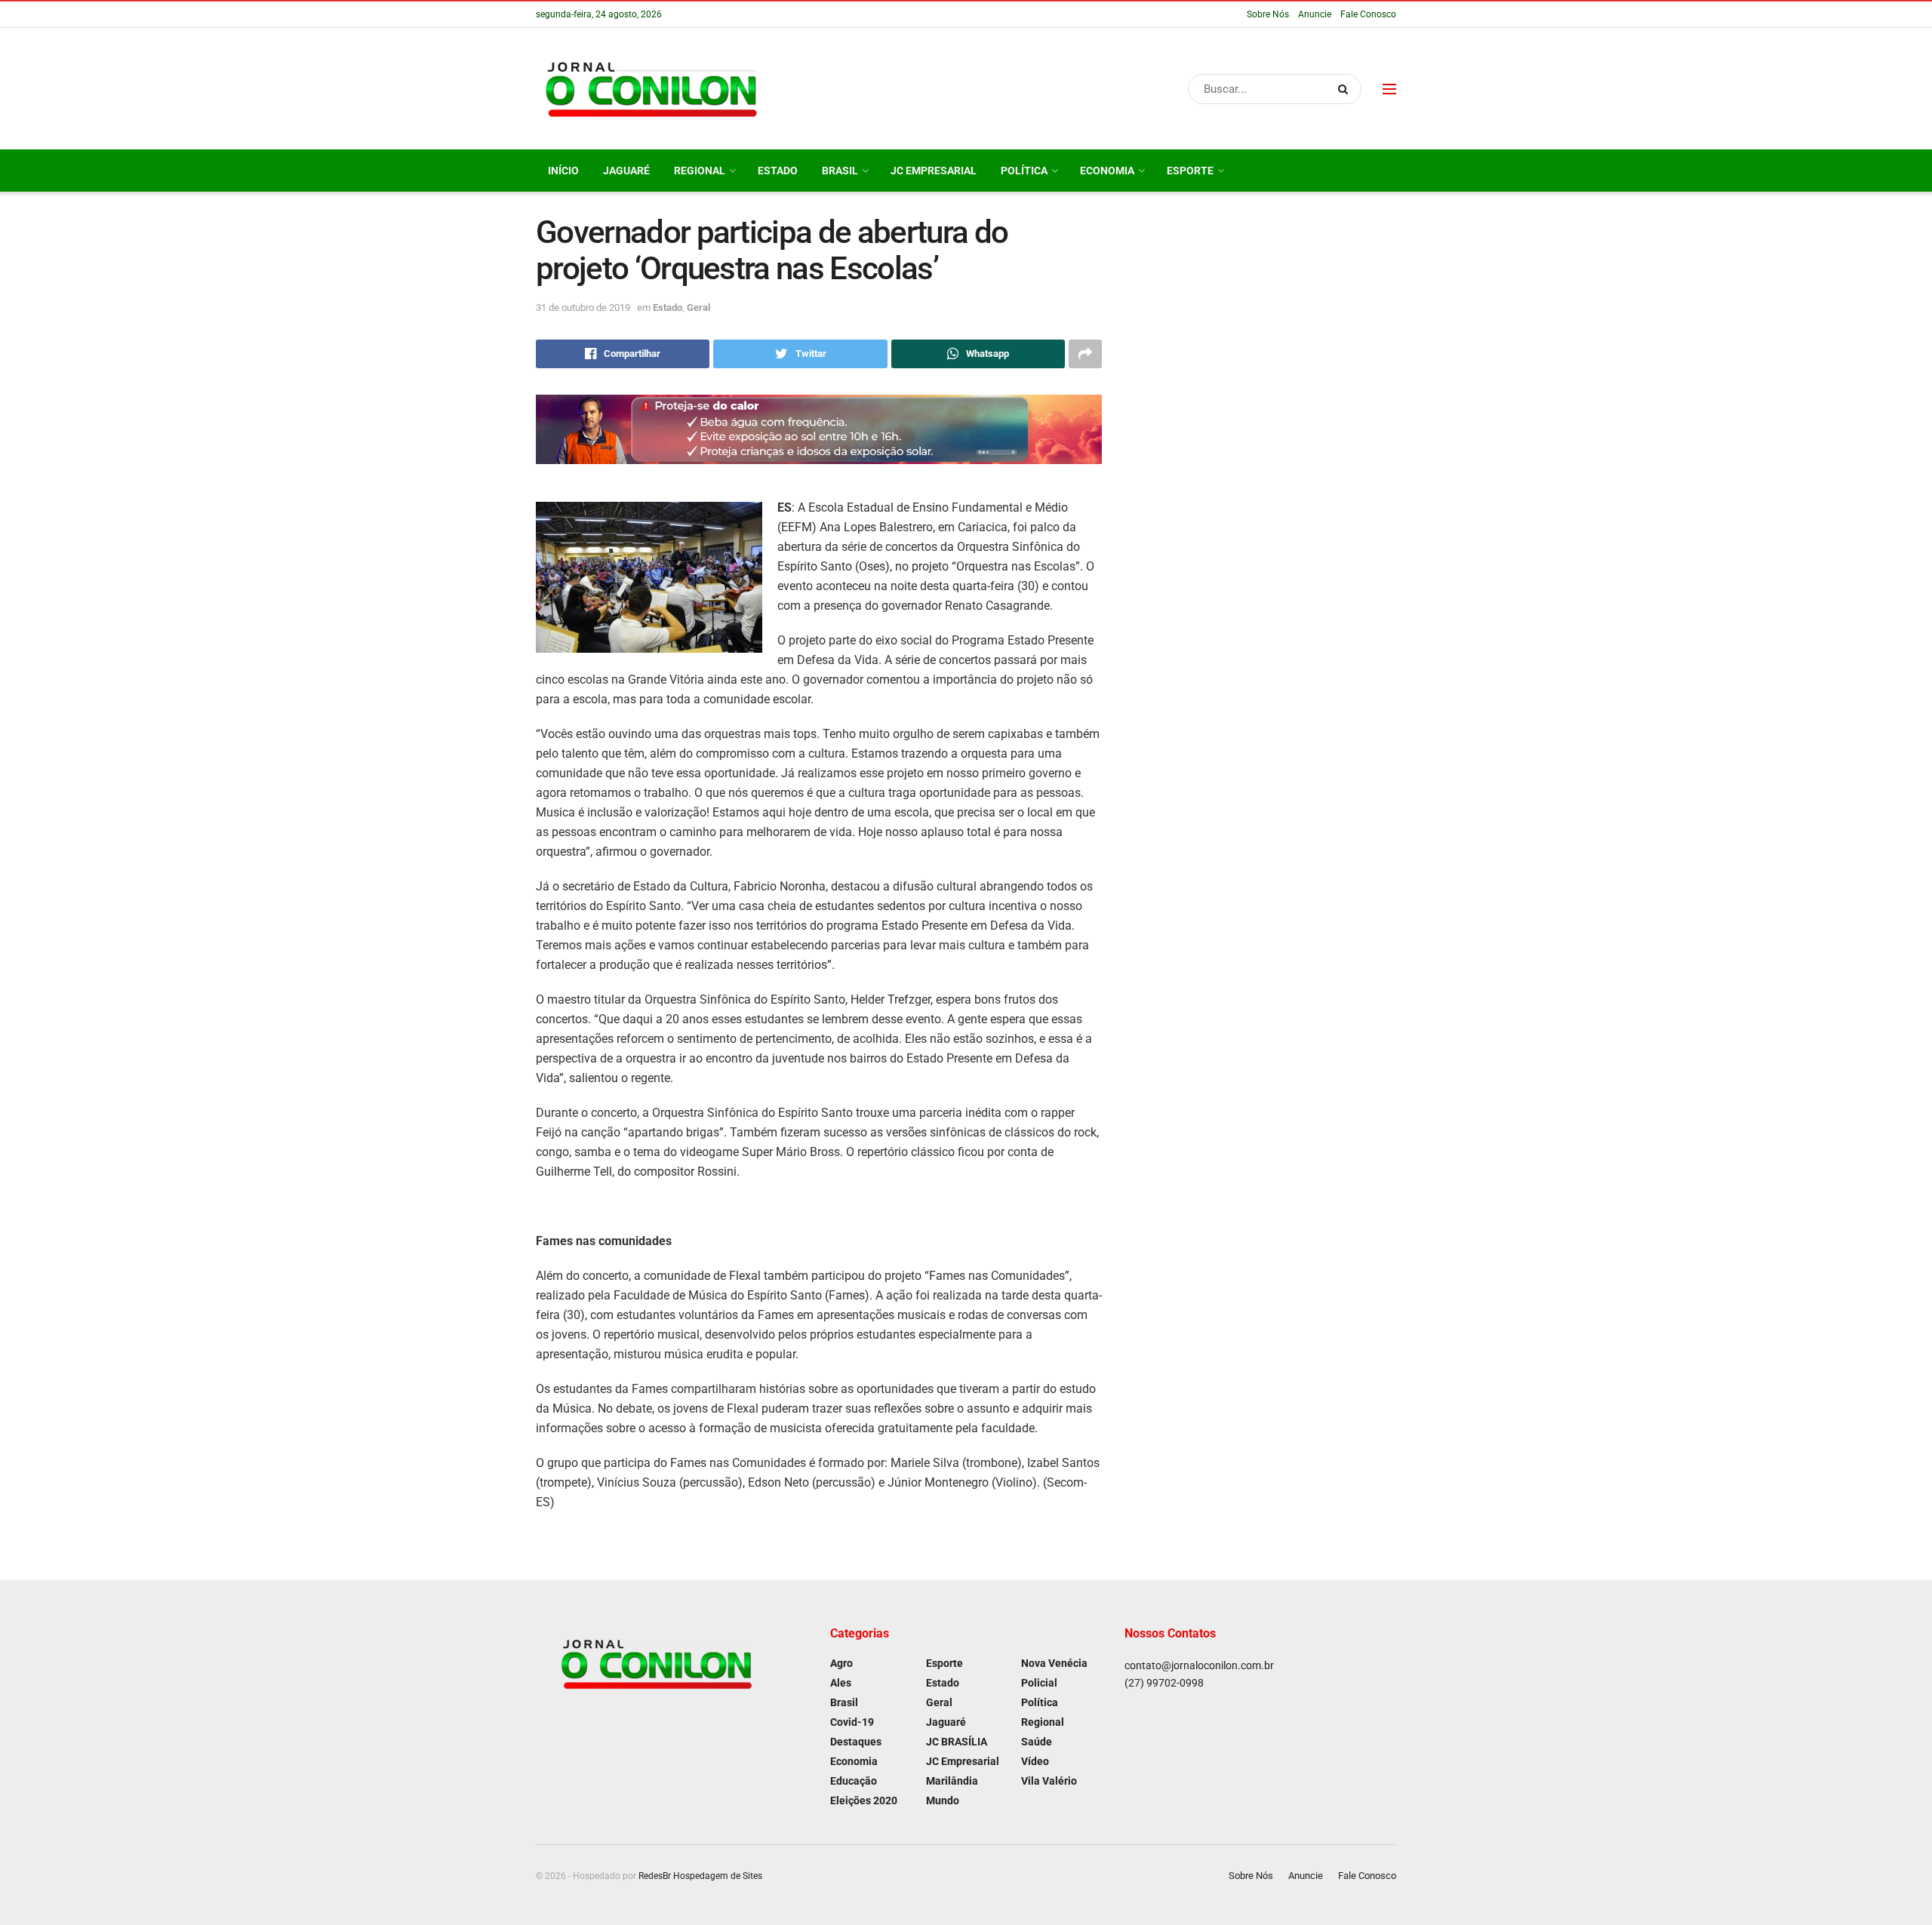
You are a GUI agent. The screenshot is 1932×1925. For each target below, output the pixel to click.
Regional (700, 171)
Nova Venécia (1054, 1663)
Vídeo (1035, 1761)
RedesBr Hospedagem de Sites (700, 1876)
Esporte (1190, 171)
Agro (841, 1663)
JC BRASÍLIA (957, 1742)
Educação (854, 1781)
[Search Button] (1346, 89)
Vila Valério (1049, 1781)
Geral (698, 308)
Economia (1107, 171)
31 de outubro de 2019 (583, 308)
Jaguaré (626, 171)
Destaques (856, 1742)
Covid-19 (852, 1722)
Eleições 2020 (864, 1800)
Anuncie (1315, 14)
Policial (1039, 1683)
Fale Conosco (1368, 14)
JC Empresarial (934, 171)
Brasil (840, 171)
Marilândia (952, 1781)
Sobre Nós (1268, 14)
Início (563, 171)
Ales (841, 1683)
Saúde (1037, 1742)
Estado (778, 171)
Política (1024, 171)
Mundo (943, 1800)
